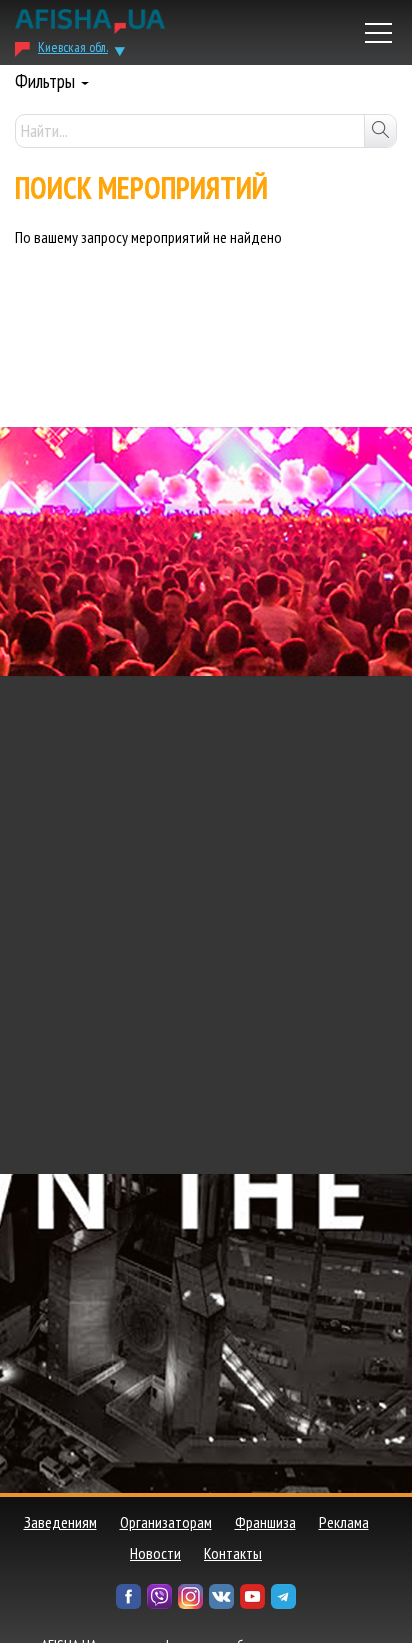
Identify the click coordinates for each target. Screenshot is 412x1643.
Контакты (233, 1553)
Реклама (344, 1522)
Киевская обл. (73, 47)
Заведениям (60, 1522)
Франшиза (265, 1522)
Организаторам (166, 1522)
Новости (155, 1553)
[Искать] (380, 131)
